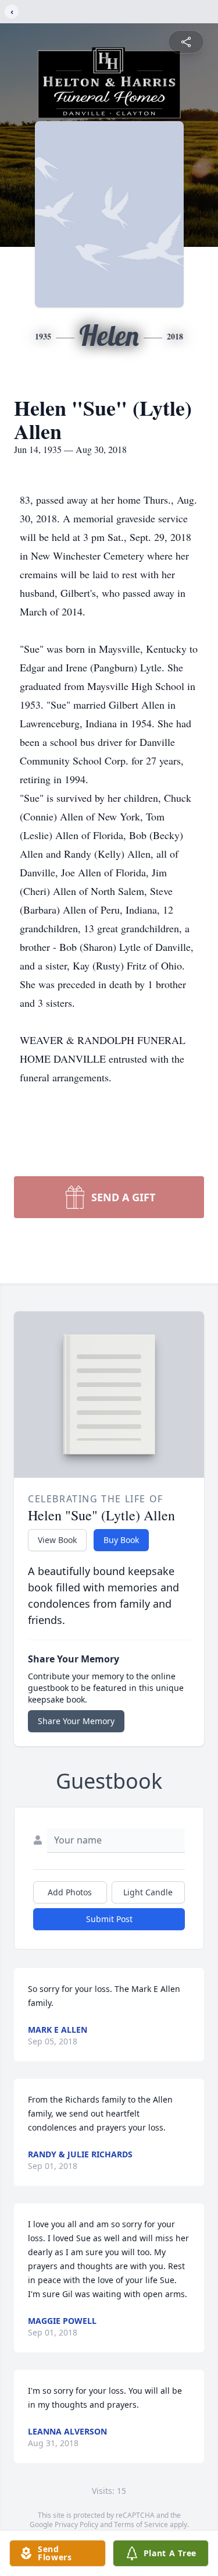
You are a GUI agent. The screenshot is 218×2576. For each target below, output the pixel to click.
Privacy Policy (76, 2524)
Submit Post (109, 1919)
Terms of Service (141, 2524)
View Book (57, 1540)
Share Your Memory (76, 1721)
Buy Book (121, 1540)
